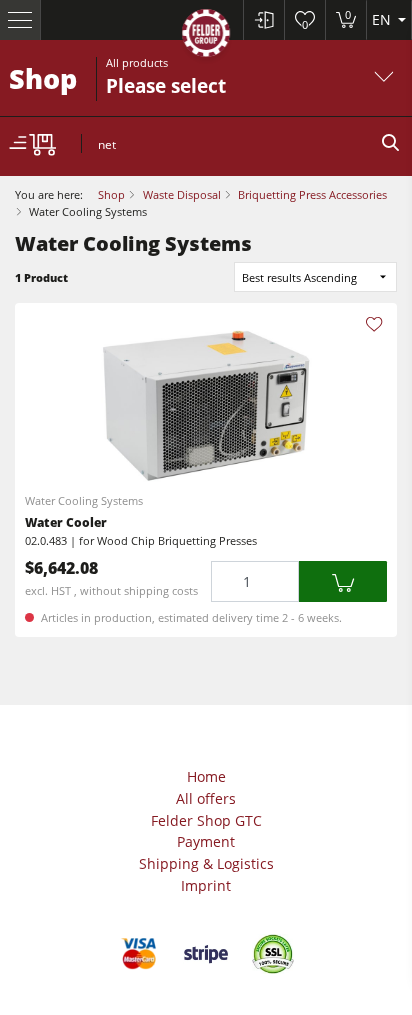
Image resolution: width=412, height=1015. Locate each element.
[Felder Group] (206, 36)
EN (383, 19)
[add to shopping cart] (343, 581)
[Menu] (20, 20)
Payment (206, 841)
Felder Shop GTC (206, 820)
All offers (206, 798)
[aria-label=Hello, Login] (263, 20)
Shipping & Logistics (206, 863)
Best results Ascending (299, 277)
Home (206, 776)
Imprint (206, 885)
